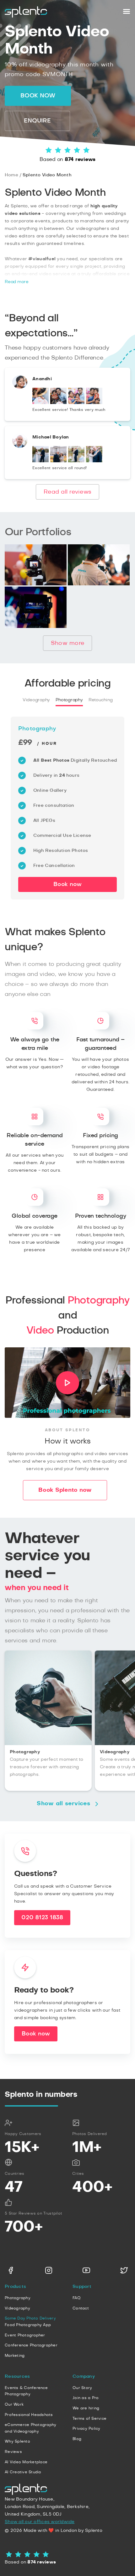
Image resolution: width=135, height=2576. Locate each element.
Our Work (14, 2404)
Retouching (101, 700)
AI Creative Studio (23, 2472)
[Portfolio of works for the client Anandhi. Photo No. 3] (76, 403)
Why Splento (17, 2441)
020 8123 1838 (42, 1918)
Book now (38, 96)
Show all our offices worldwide (40, 2522)
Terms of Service (89, 2418)
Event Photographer (25, 2335)
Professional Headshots (29, 2415)
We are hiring (86, 2408)
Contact (81, 2308)
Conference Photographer (31, 2345)
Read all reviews (67, 492)
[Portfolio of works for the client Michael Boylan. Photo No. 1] (40, 461)
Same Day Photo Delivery (30, 2318)
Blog (77, 2439)
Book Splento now (65, 1490)
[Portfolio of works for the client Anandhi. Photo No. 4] (94, 403)
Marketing (15, 2356)
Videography (36, 700)
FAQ (77, 2298)
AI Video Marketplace (26, 2462)
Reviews (13, 2452)
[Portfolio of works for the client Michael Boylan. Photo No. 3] (76, 461)
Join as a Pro (86, 2398)
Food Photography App (28, 2325)
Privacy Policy (86, 2428)
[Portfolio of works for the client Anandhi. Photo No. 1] (40, 403)
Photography (69, 700)
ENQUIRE (37, 121)
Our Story (82, 2388)
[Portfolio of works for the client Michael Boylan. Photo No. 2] (58, 461)
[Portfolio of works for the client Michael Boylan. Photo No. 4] (94, 461)
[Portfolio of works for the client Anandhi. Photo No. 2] (58, 403)
